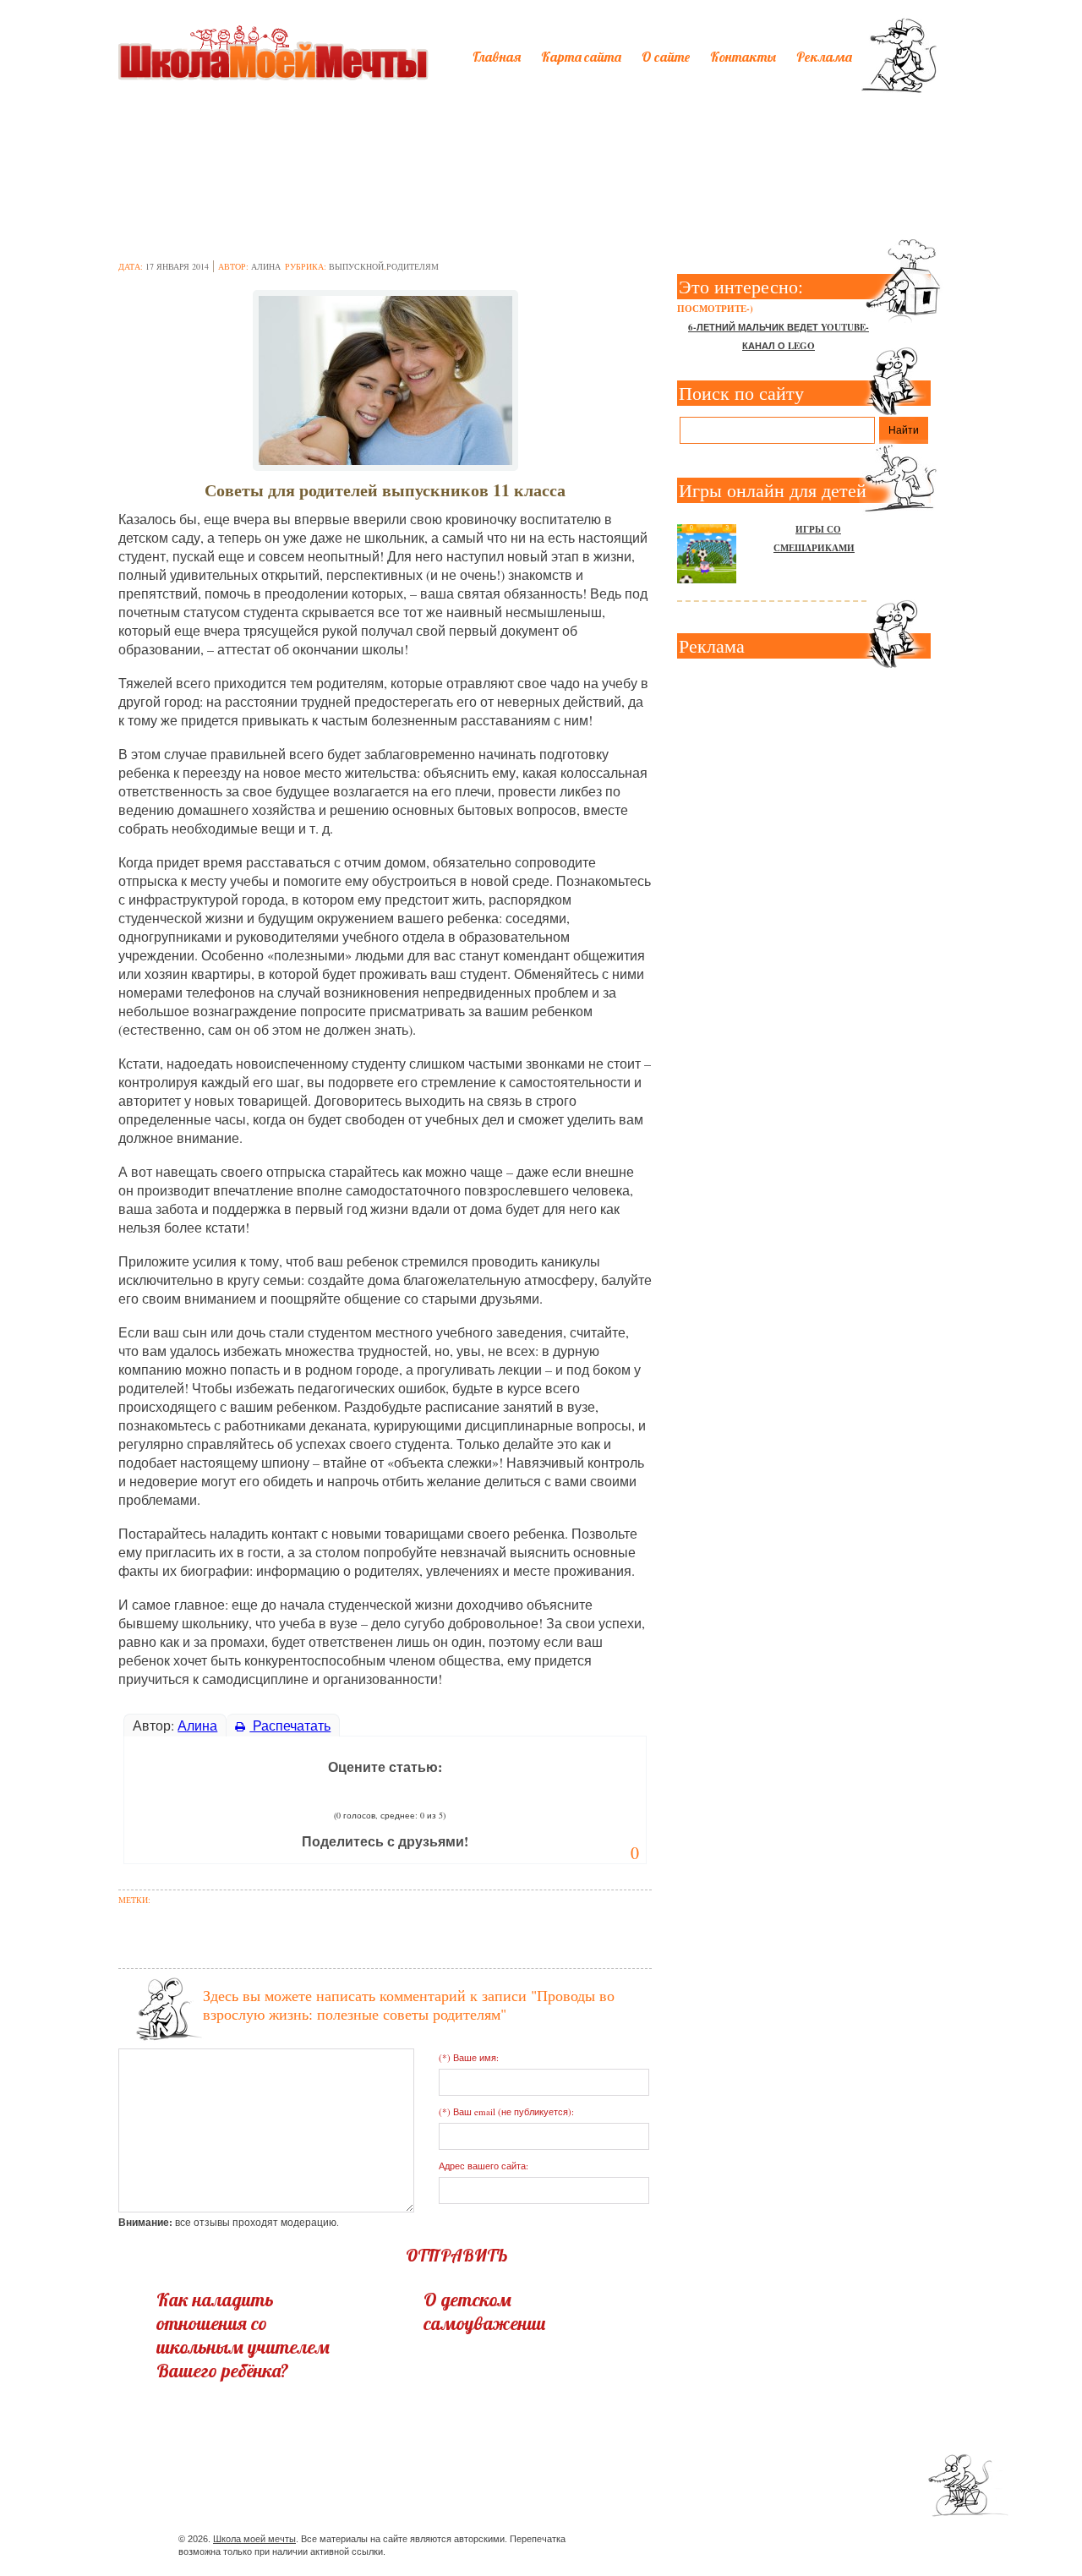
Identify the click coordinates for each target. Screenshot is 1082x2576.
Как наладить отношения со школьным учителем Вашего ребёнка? (243, 2335)
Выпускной (356, 266)
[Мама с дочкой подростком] (385, 375)
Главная (497, 57)
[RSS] (831, 2542)
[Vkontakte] (801, 2542)
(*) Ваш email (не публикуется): (506, 2111)
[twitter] (771, 2542)
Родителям (413, 266)
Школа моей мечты (254, 2539)
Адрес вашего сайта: (484, 2166)
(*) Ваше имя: (469, 2057)
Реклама (824, 57)
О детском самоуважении (485, 2311)
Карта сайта (581, 57)
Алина (266, 266)
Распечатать (290, 1725)
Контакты (743, 57)
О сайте (666, 57)
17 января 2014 (177, 266)
